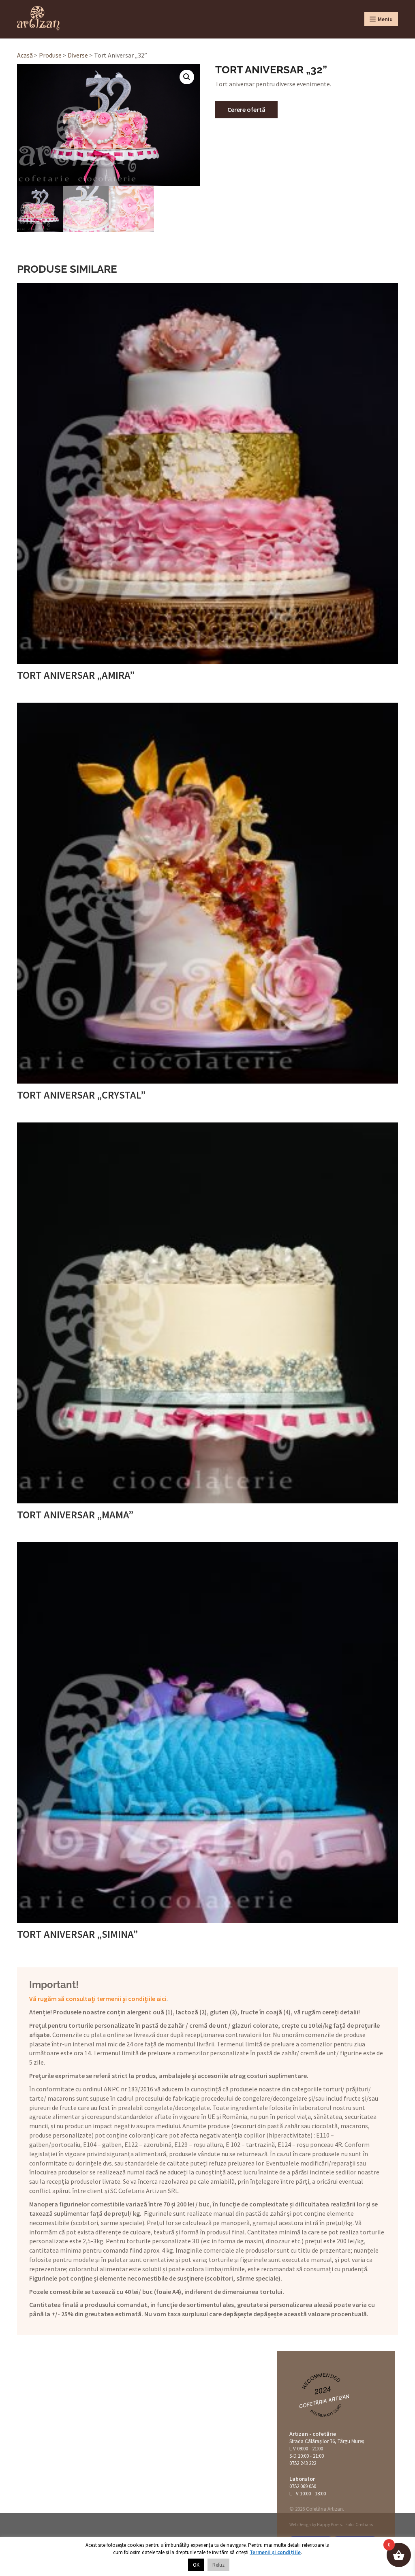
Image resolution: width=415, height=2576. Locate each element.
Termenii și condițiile (275, 2552)
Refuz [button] (218, 2565)
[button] (187, 77)
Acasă (25, 55)
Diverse (78, 55)
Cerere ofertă (246, 109)
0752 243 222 (303, 2463)
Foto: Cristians (359, 2525)
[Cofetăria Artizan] (38, 18)
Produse (50, 55)
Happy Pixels (329, 2525)
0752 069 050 (303, 2486)
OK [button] (196, 2565)
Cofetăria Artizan (324, 2401)
